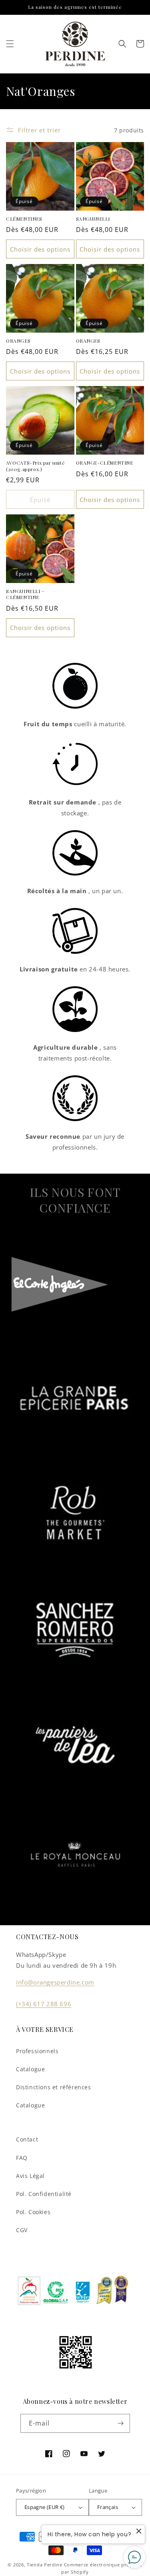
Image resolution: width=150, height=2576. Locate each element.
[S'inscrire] (121, 2423)
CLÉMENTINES (24, 219)
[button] (10, 44)
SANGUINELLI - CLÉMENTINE (25, 594)
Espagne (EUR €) (45, 2507)
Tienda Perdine (45, 2565)
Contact (27, 2139)
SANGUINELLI (93, 219)
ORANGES (18, 341)
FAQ (22, 2158)
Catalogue (30, 2069)
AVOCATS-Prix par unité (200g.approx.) (35, 466)
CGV (22, 2230)
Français (108, 2507)
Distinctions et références (54, 2087)
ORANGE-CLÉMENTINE (105, 463)
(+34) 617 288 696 (44, 2004)
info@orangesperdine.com (55, 1982)
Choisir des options (40, 249)
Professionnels (37, 2051)
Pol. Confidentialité (44, 2194)
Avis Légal (30, 2176)
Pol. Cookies (33, 2212)
